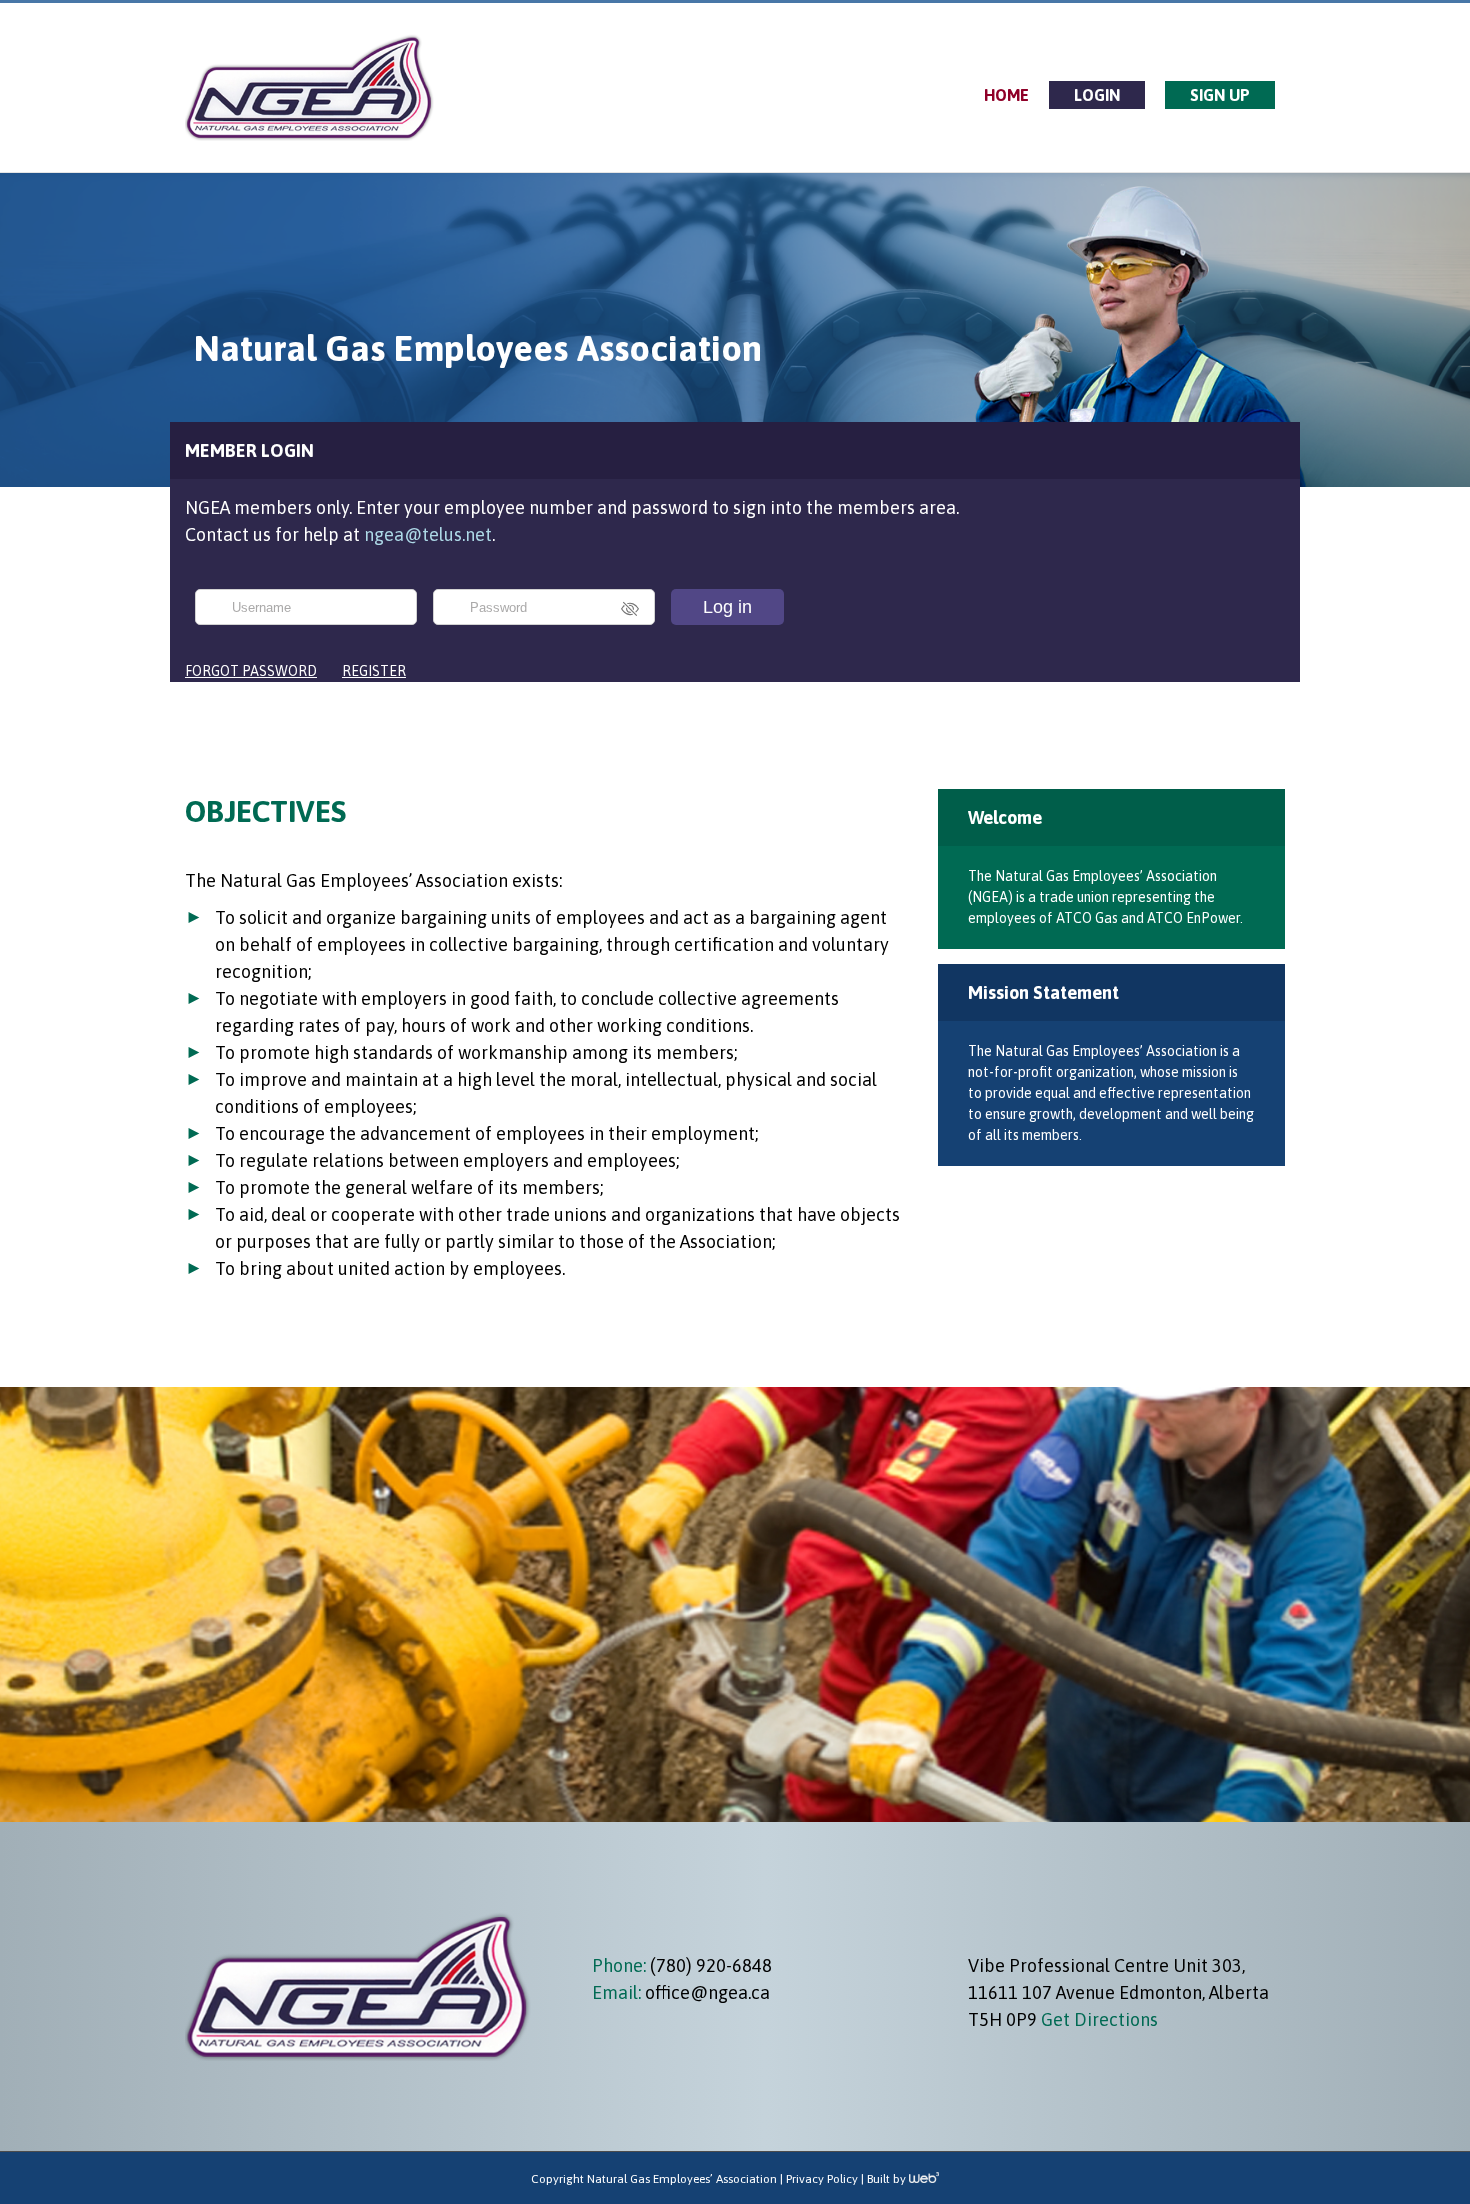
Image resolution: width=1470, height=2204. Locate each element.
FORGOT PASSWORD (251, 671)
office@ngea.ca (707, 1992)
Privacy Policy (822, 2179)
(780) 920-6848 (709, 1965)
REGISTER (374, 671)
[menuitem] (1006, 95)
